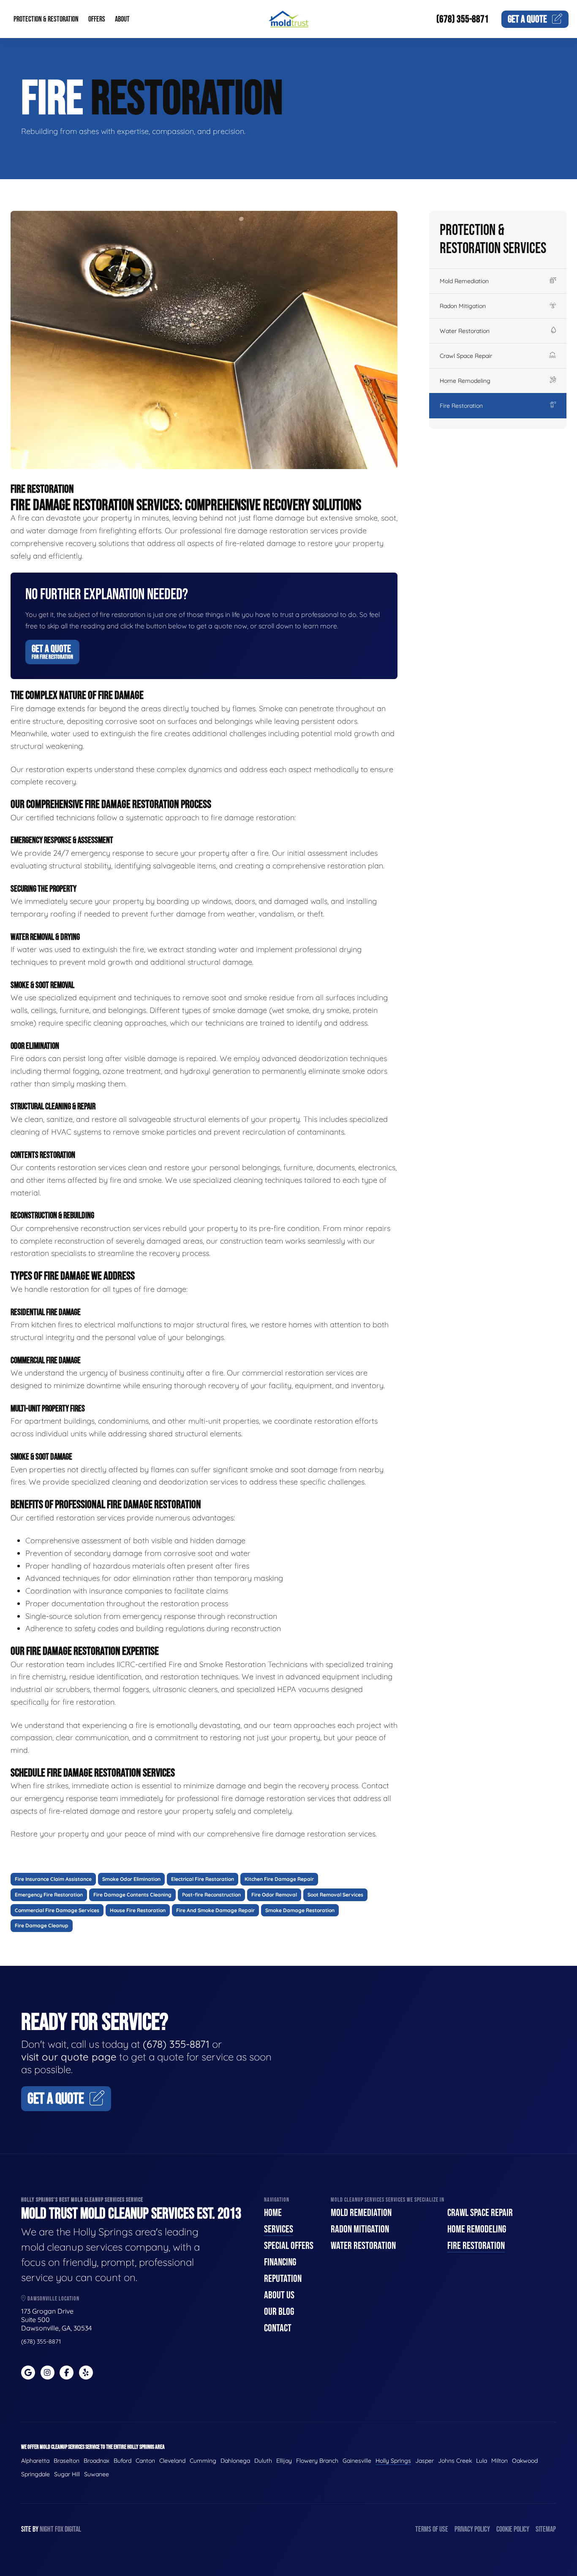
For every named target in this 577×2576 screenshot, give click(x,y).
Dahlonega (235, 2461)
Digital (73, 2529)
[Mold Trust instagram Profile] (48, 2373)
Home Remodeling (465, 381)
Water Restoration (465, 331)
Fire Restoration (461, 406)
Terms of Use (432, 2529)
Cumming (203, 2461)
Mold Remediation (464, 281)
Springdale (35, 2474)
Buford (122, 2461)
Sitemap (546, 2529)
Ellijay (284, 2461)
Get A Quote (52, 652)
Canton (145, 2461)
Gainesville (357, 2461)
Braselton (67, 2461)
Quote (527, 19)
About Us (279, 2295)
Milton (499, 2461)
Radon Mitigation (463, 306)
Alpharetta (35, 2461)
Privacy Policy (472, 2529)
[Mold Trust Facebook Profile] (67, 2373)
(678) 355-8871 (463, 19)
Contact (278, 2328)
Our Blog (279, 2312)
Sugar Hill (67, 2474)
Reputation (283, 2279)
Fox (59, 2529)
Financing (280, 2262)
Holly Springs (393, 2461)
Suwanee (97, 2474)
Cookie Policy (513, 2529)
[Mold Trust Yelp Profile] (86, 2373)
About (122, 19)
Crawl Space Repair (466, 356)
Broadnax (97, 2461)
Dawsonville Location (53, 2299)
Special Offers (289, 2246)
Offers (97, 19)
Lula (482, 2461)
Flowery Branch (317, 2461)
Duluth (263, 2461)
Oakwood (525, 2461)
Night (47, 2529)
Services (279, 2229)
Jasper (425, 2461)
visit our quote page (69, 2057)
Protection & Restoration (46, 19)
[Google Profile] (28, 2373)
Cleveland (172, 2461)
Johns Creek (455, 2461)
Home (273, 2213)
